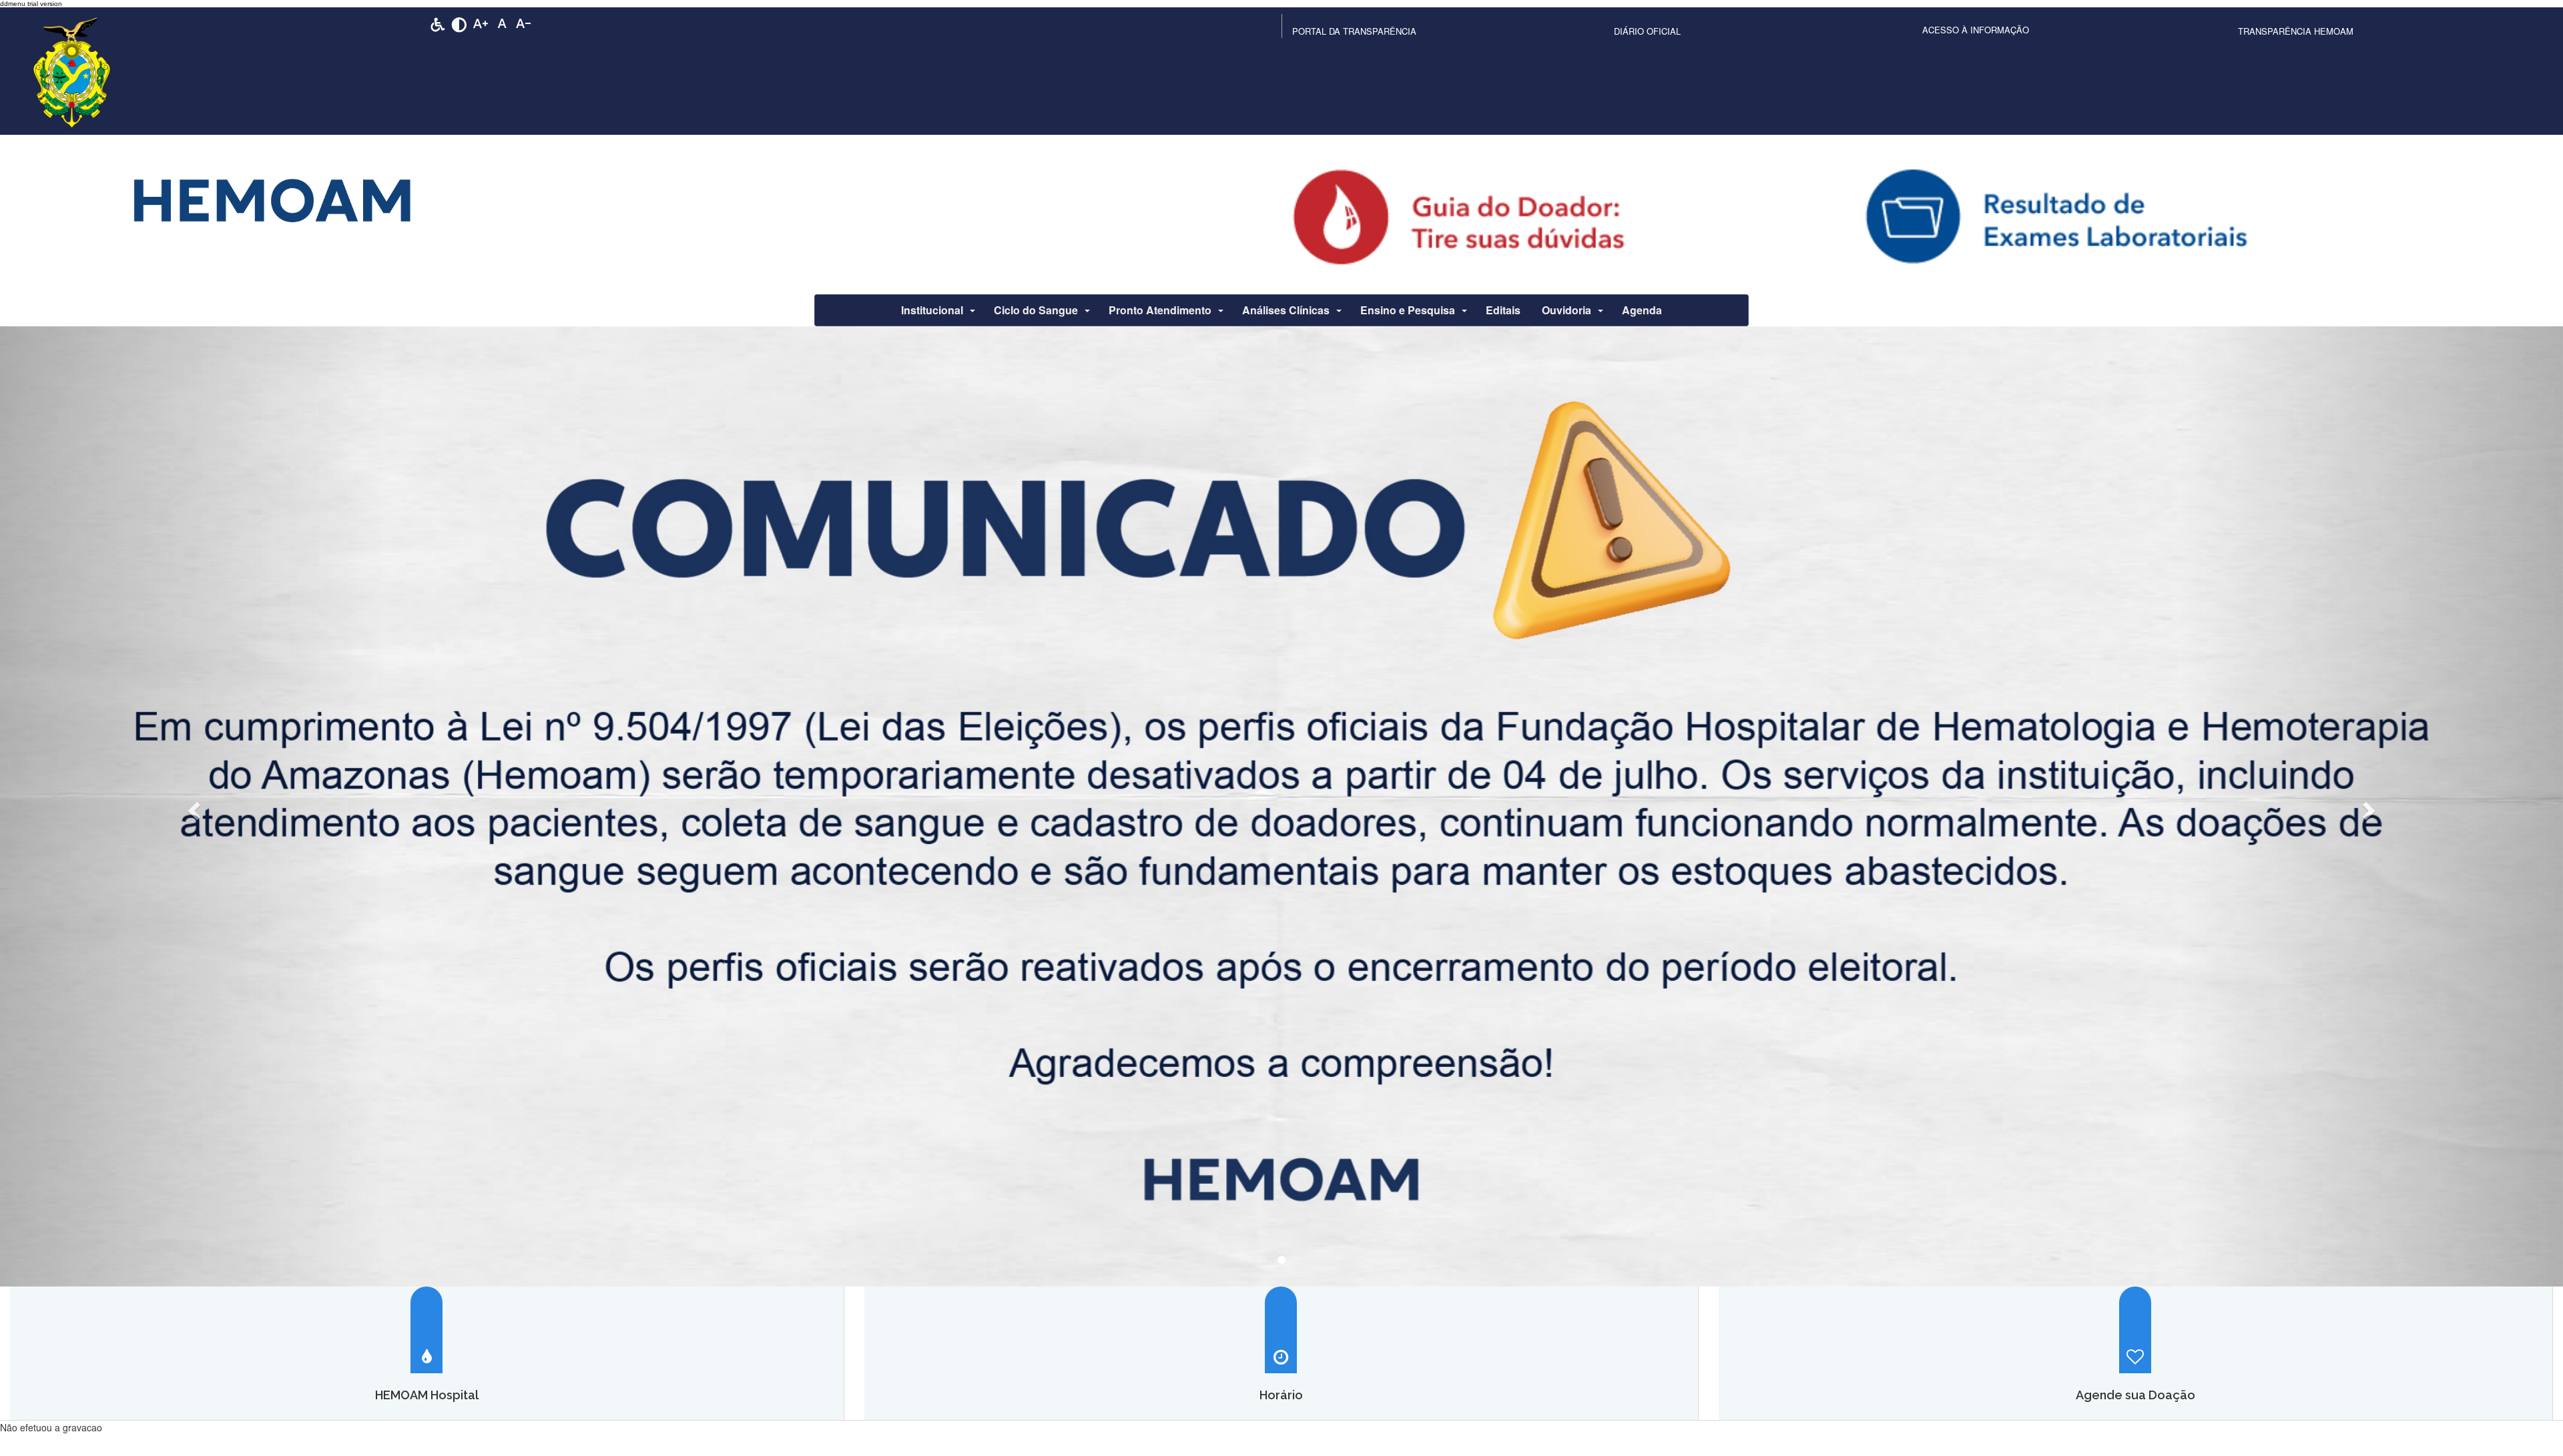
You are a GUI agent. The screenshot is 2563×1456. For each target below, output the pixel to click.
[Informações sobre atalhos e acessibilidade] (438, 23)
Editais (1503, 310)
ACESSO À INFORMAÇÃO (1976, 30)
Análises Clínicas (1286, 310)
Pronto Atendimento (1160, 310)
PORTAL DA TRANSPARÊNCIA (1354, 31)
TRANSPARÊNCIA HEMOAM (2296, 31)
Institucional (932, 310)
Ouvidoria (1567, 310)
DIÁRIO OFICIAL (1647, 31)
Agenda (1642, 310)
